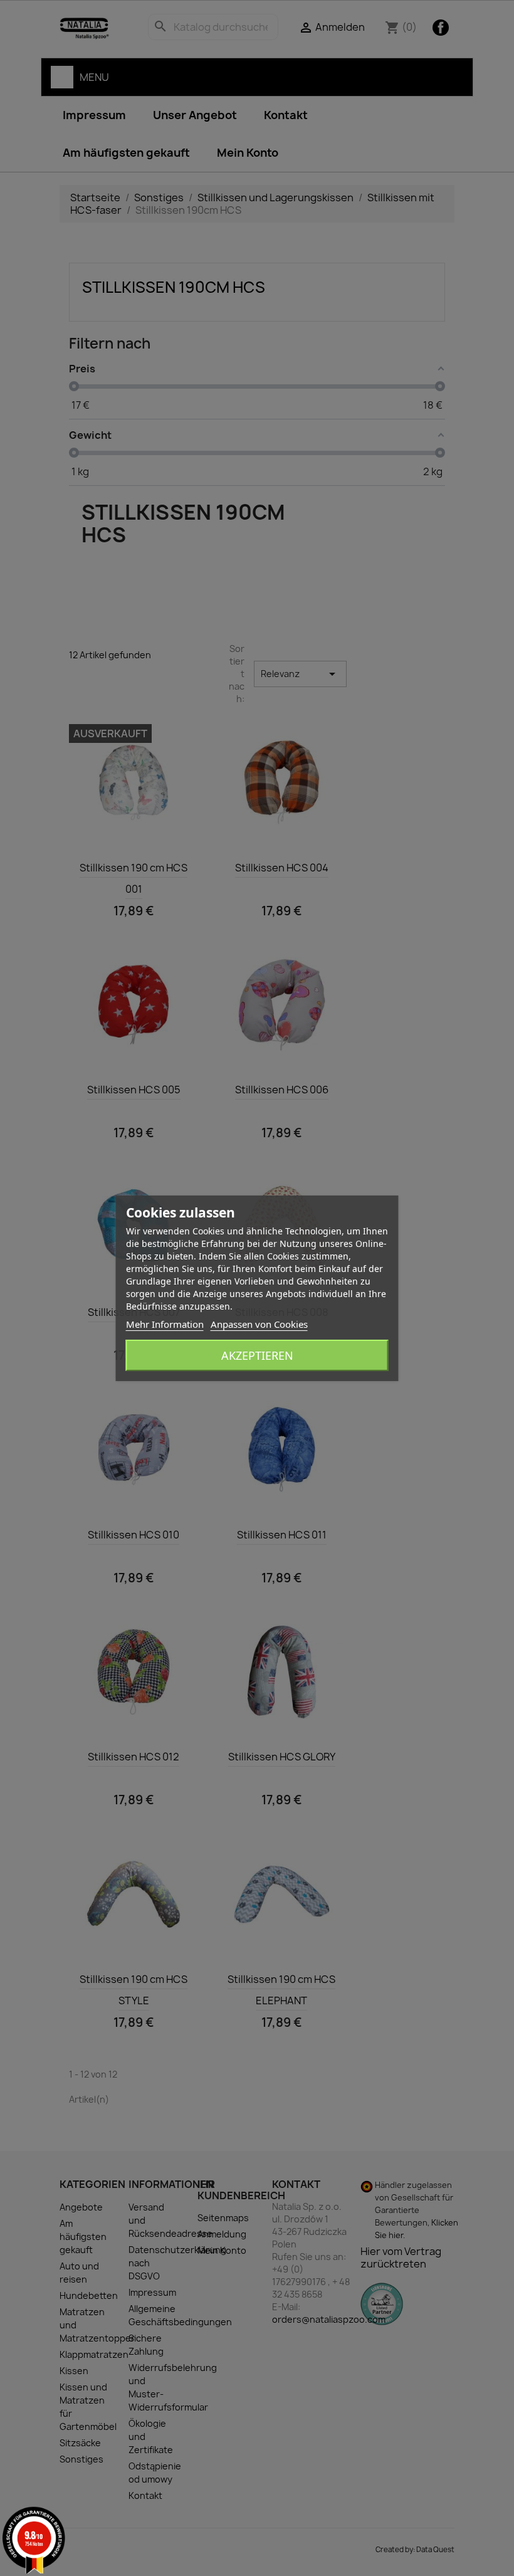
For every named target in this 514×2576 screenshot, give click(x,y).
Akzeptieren (257, 1355)
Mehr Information (165, 1324)
